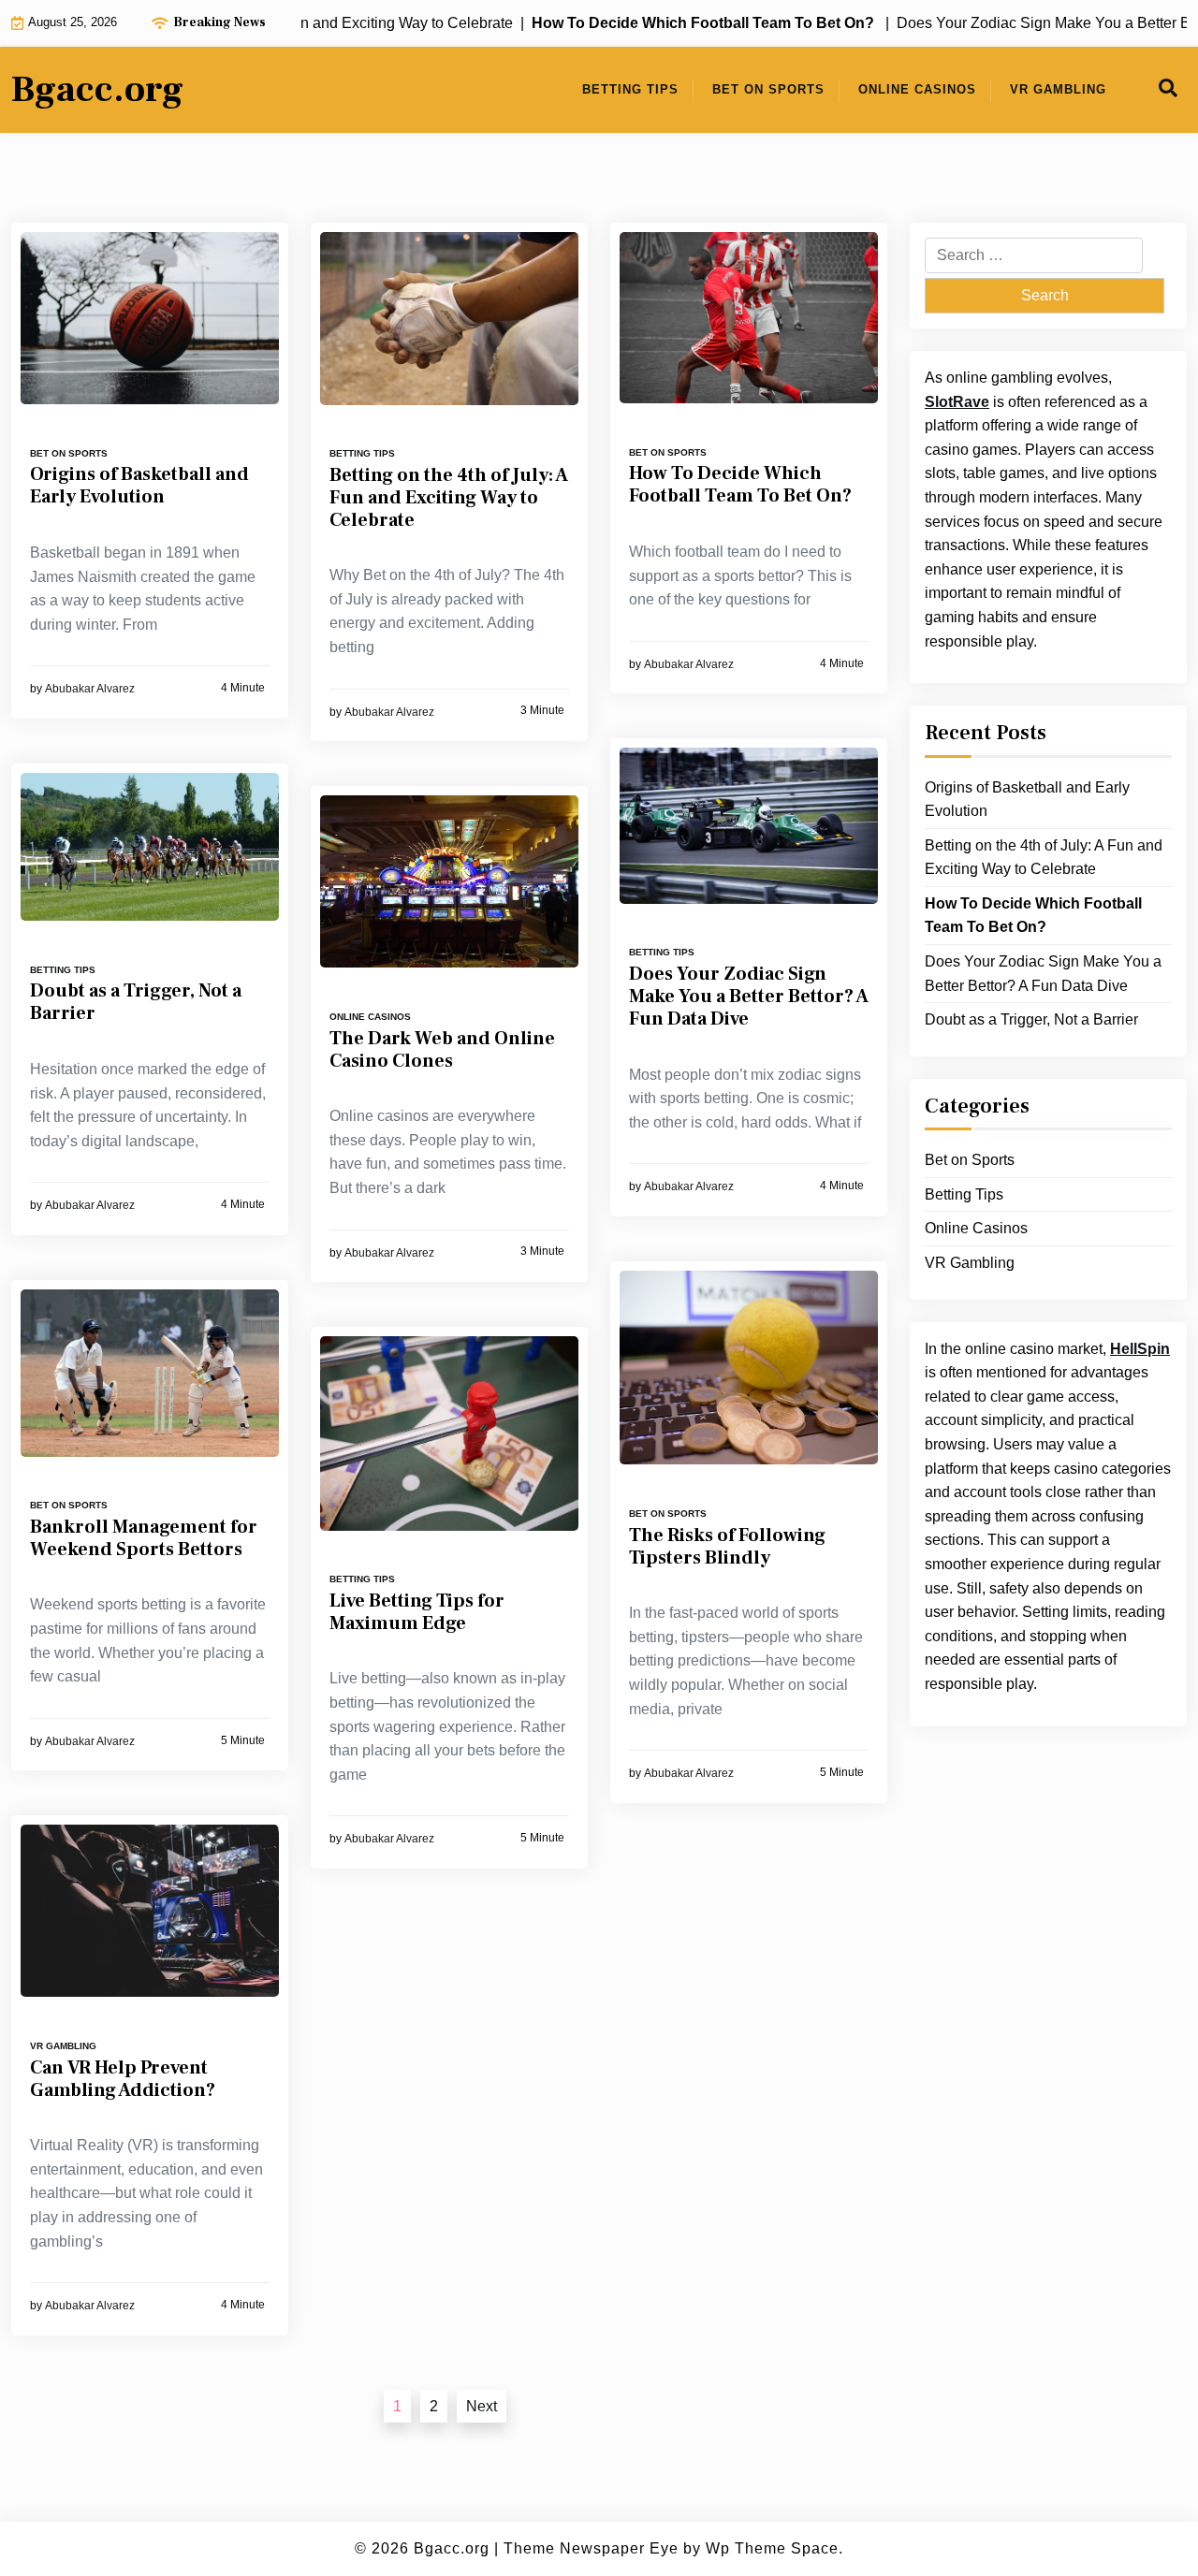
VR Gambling (1058, 89)
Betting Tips (630, 89)
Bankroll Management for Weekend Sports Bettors (144, 1538)
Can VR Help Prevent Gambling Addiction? (123, 2079)
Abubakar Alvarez (90, 689)
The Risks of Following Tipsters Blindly (727, 1547)
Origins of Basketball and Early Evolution (139, 486)
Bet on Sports (768, 89)
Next (482, 2406)
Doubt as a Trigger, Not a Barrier (136, 1002)
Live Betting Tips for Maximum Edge (417, 1612)
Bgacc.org (97, 90)
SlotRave (957, 402)
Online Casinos (917, 89)
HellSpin (1140, 1349)
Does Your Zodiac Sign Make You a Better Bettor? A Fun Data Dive (749, 997)
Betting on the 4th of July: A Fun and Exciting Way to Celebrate (449, 498)
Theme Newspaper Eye (591, 2548)
